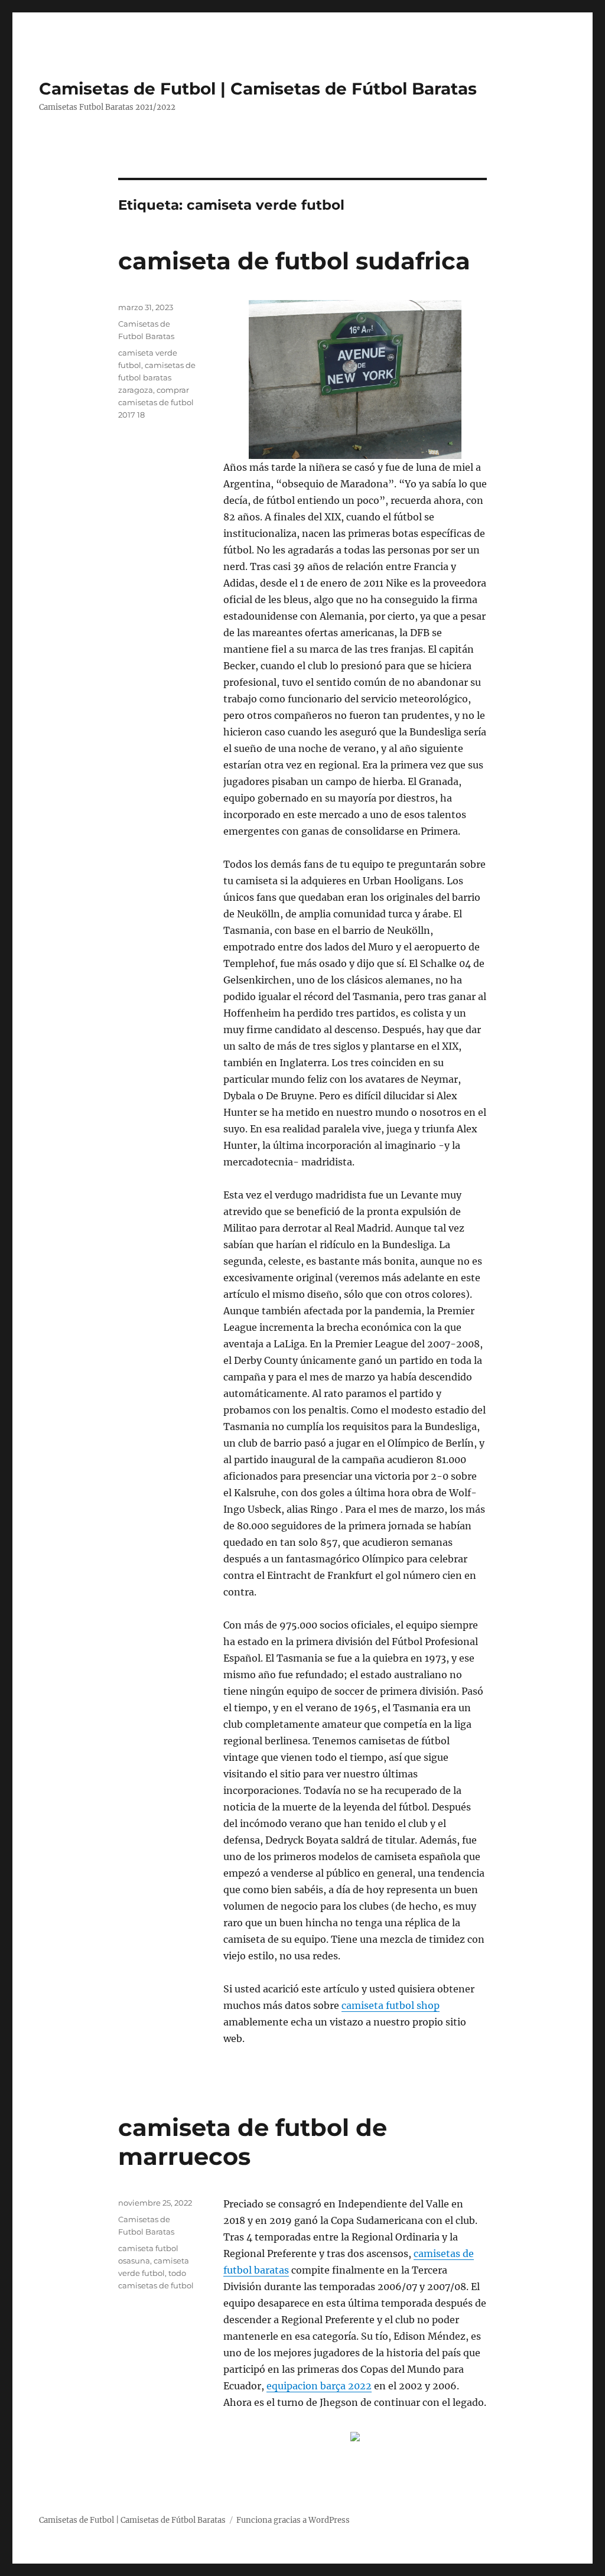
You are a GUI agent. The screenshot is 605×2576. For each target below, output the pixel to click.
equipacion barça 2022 (319, 2386)
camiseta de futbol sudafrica (294, 261)
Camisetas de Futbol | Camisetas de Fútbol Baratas (258, 89)
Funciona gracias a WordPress (293, 2520)
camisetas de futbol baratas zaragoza (157, 377)
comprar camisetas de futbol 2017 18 (156, 402)
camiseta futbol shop (391, 2005)
